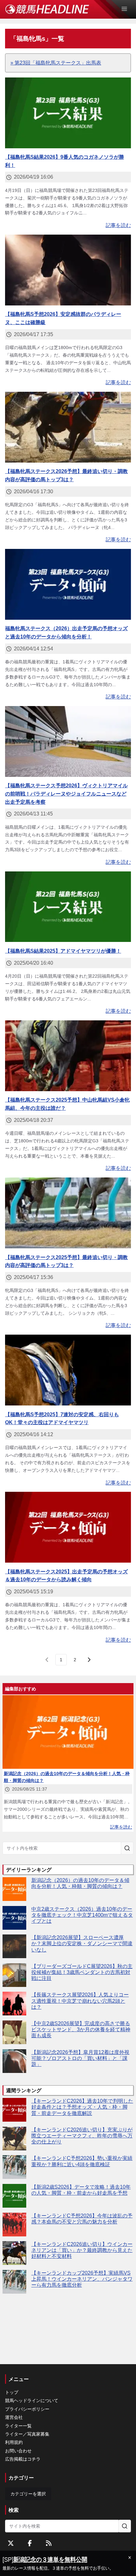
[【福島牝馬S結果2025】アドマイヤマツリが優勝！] (68, 907)
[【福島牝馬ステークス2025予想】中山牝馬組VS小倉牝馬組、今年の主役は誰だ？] (68, 1056)
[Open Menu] (127, 9)
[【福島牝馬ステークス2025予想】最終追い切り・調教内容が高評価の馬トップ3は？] (68, 1213)
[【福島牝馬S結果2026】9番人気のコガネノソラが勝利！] (68, 113)
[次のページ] (89, 1660)
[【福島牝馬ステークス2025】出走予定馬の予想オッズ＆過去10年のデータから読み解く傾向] (68, 1527)
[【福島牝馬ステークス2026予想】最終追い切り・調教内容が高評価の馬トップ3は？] (68, 427)
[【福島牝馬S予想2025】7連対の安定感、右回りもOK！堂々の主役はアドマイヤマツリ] (68, 1370)
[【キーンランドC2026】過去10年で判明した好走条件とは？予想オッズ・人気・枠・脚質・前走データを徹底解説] (14, 2110)
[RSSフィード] (49, 2543)
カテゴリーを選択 (28, 2494)
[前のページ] (47, 1660)
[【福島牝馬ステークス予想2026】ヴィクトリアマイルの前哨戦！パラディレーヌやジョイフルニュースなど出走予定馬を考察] (68, 741)
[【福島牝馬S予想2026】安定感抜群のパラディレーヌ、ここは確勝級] (68, 270)
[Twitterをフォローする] (11, 2543)
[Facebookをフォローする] (30, 2543)
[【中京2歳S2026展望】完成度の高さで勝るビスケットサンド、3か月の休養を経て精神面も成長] (14, 2032)
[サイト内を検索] (127, 1848)
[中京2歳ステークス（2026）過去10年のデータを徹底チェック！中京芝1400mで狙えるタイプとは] (14, 1918)
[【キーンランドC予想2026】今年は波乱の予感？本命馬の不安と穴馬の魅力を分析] (14, 2225)
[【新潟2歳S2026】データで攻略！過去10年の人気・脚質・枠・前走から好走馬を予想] (14, 2196)
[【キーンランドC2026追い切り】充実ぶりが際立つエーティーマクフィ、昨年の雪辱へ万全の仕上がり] (14, 2139)
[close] (130, 2558)
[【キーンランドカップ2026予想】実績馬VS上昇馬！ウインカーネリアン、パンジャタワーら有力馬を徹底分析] (14, 2282)
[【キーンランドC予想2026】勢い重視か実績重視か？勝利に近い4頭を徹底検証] (14, 2167)
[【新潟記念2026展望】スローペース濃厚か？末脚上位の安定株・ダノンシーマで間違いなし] (14, 1946)
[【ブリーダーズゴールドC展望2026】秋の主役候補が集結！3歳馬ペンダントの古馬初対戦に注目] (14, 1975)
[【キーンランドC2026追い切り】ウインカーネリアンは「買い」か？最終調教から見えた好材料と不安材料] (14, 2253)
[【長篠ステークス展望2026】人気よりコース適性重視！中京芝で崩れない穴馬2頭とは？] (14, 2004)
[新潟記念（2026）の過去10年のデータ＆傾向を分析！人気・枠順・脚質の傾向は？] (14, 1889)
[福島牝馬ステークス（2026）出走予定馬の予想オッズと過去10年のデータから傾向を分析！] (68, 584)
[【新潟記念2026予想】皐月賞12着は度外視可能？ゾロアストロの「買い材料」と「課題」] (14, 2061)
